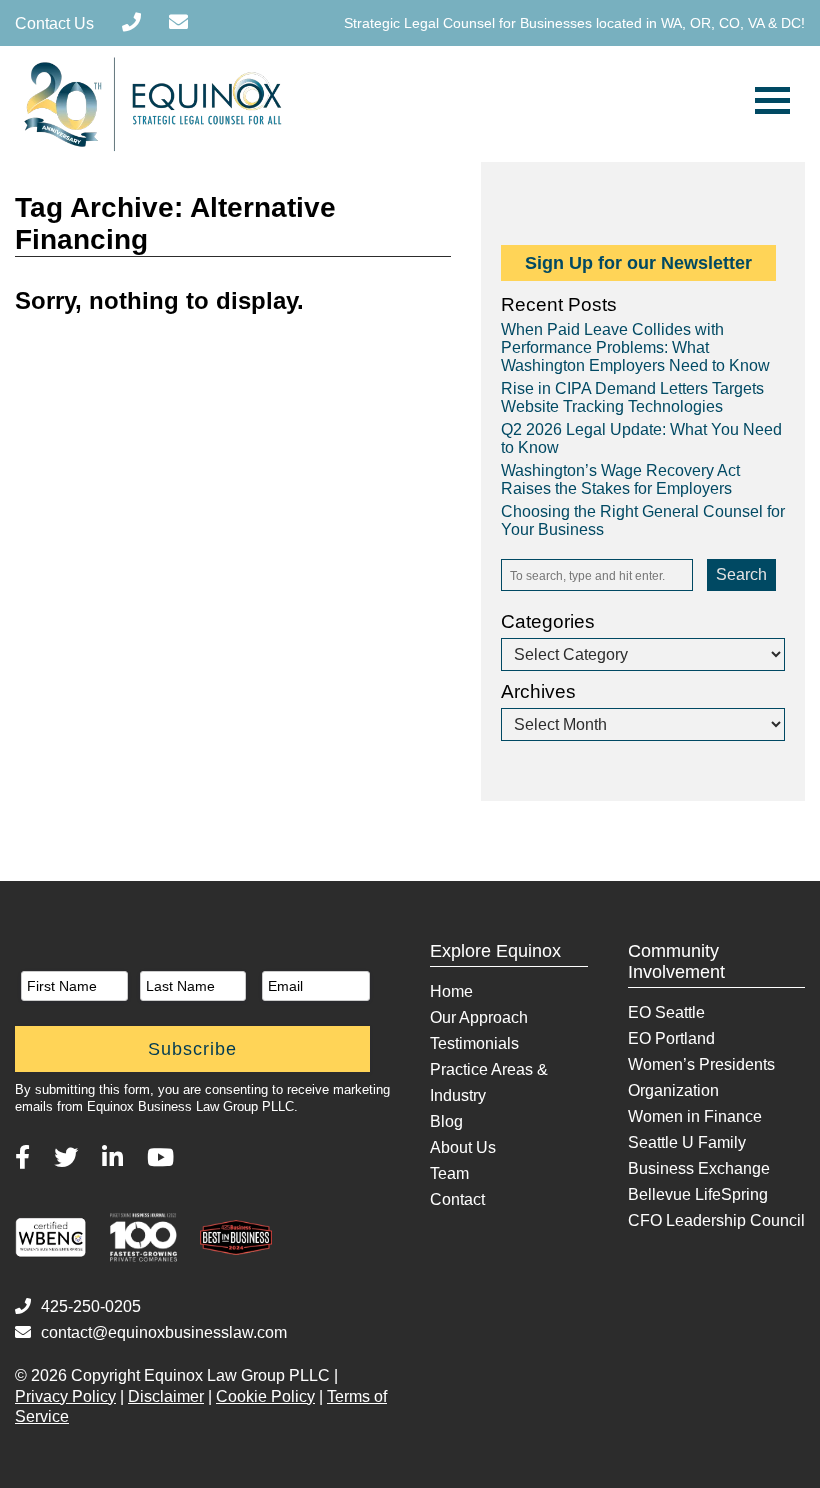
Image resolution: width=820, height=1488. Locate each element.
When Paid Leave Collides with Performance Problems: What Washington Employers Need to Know (635, 347)
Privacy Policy (65, 1396)
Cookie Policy (265, 1396)
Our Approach (479, 1017)
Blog (446, 1121)
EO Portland (671, 1038)
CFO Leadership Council (716, 1220)
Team (449, 1173)
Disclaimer (166, 1396)
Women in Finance (695, 1116)
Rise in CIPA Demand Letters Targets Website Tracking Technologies (632, 397)
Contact (457, 1199)
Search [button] (741, 574)
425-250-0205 (91, 1306)
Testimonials (474, 1043)
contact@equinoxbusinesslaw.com (164, 1332)
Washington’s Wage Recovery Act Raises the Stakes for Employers (620, 479)
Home (451, 991)
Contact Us (54, 23)
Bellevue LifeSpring (698, 1194)
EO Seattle (666, 1012)
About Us (463, 1147)
